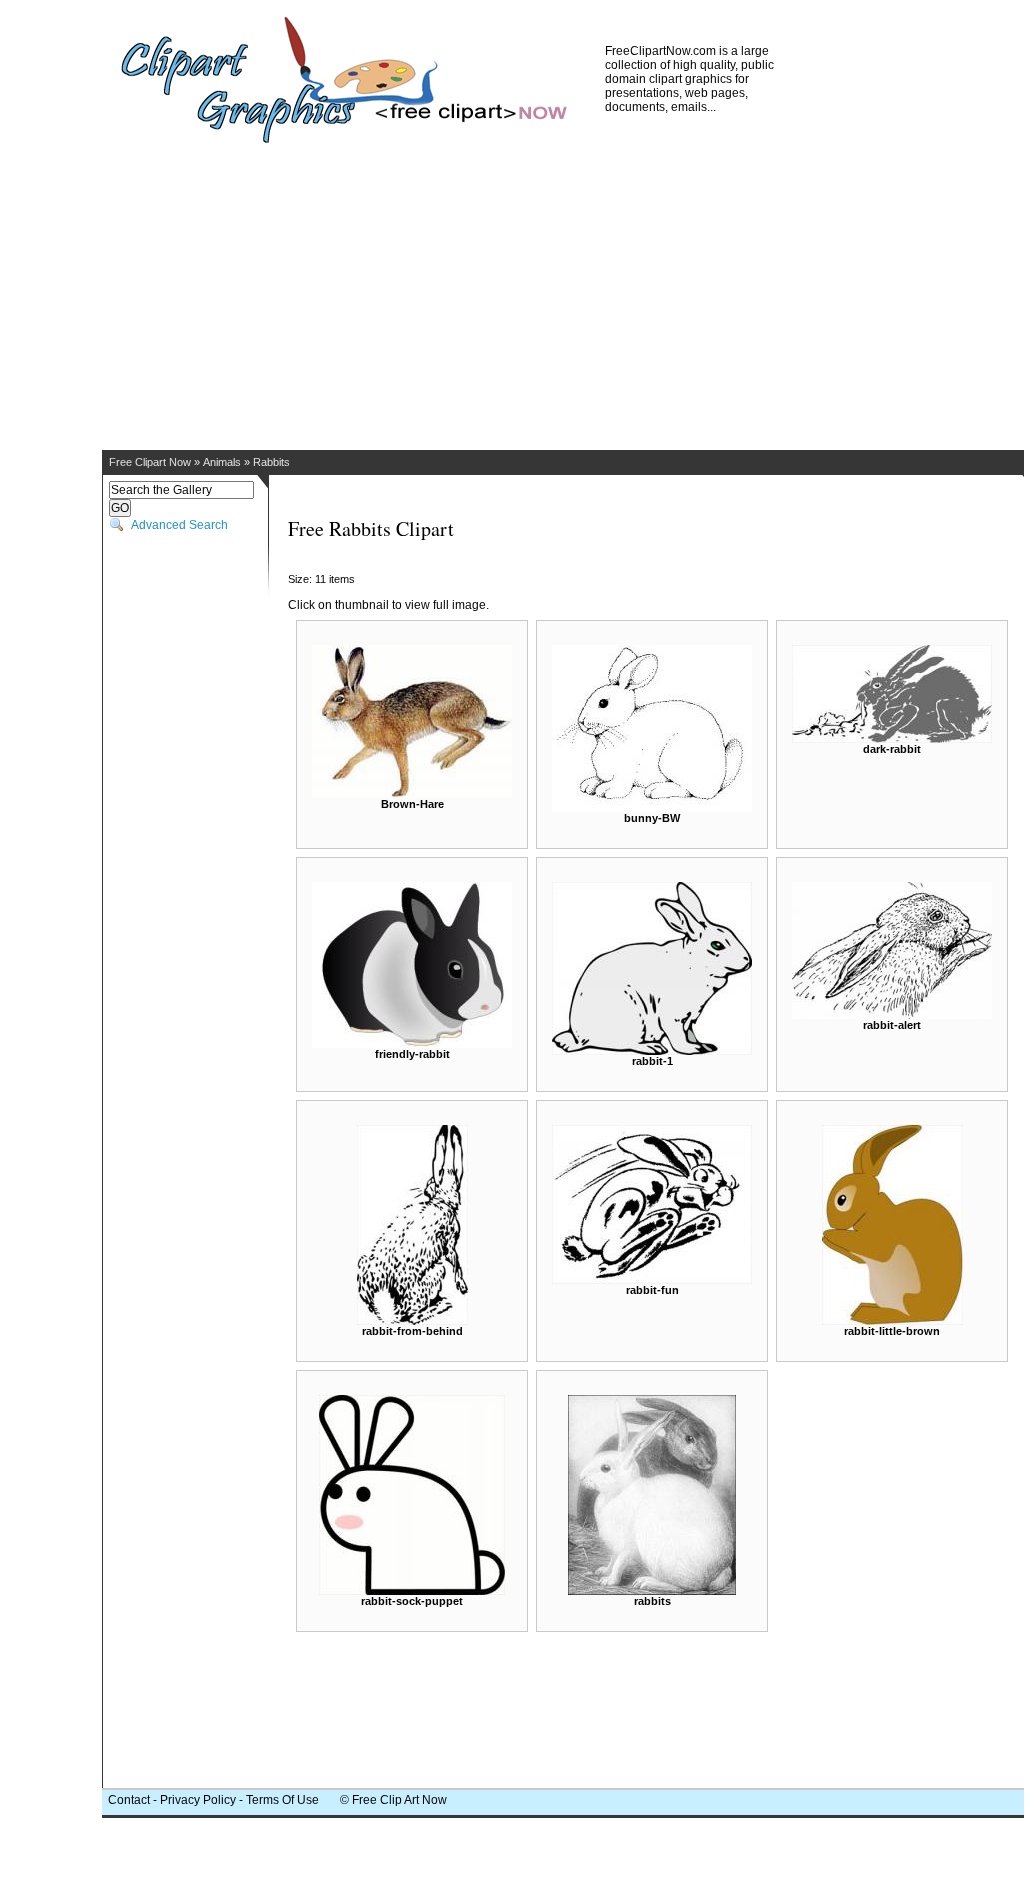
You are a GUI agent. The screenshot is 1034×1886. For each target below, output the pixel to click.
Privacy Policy (198, 1800)
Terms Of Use (282, 1800)
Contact (129, 1800)
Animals (222, 462)
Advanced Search (179, 525)
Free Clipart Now (150, 462)
